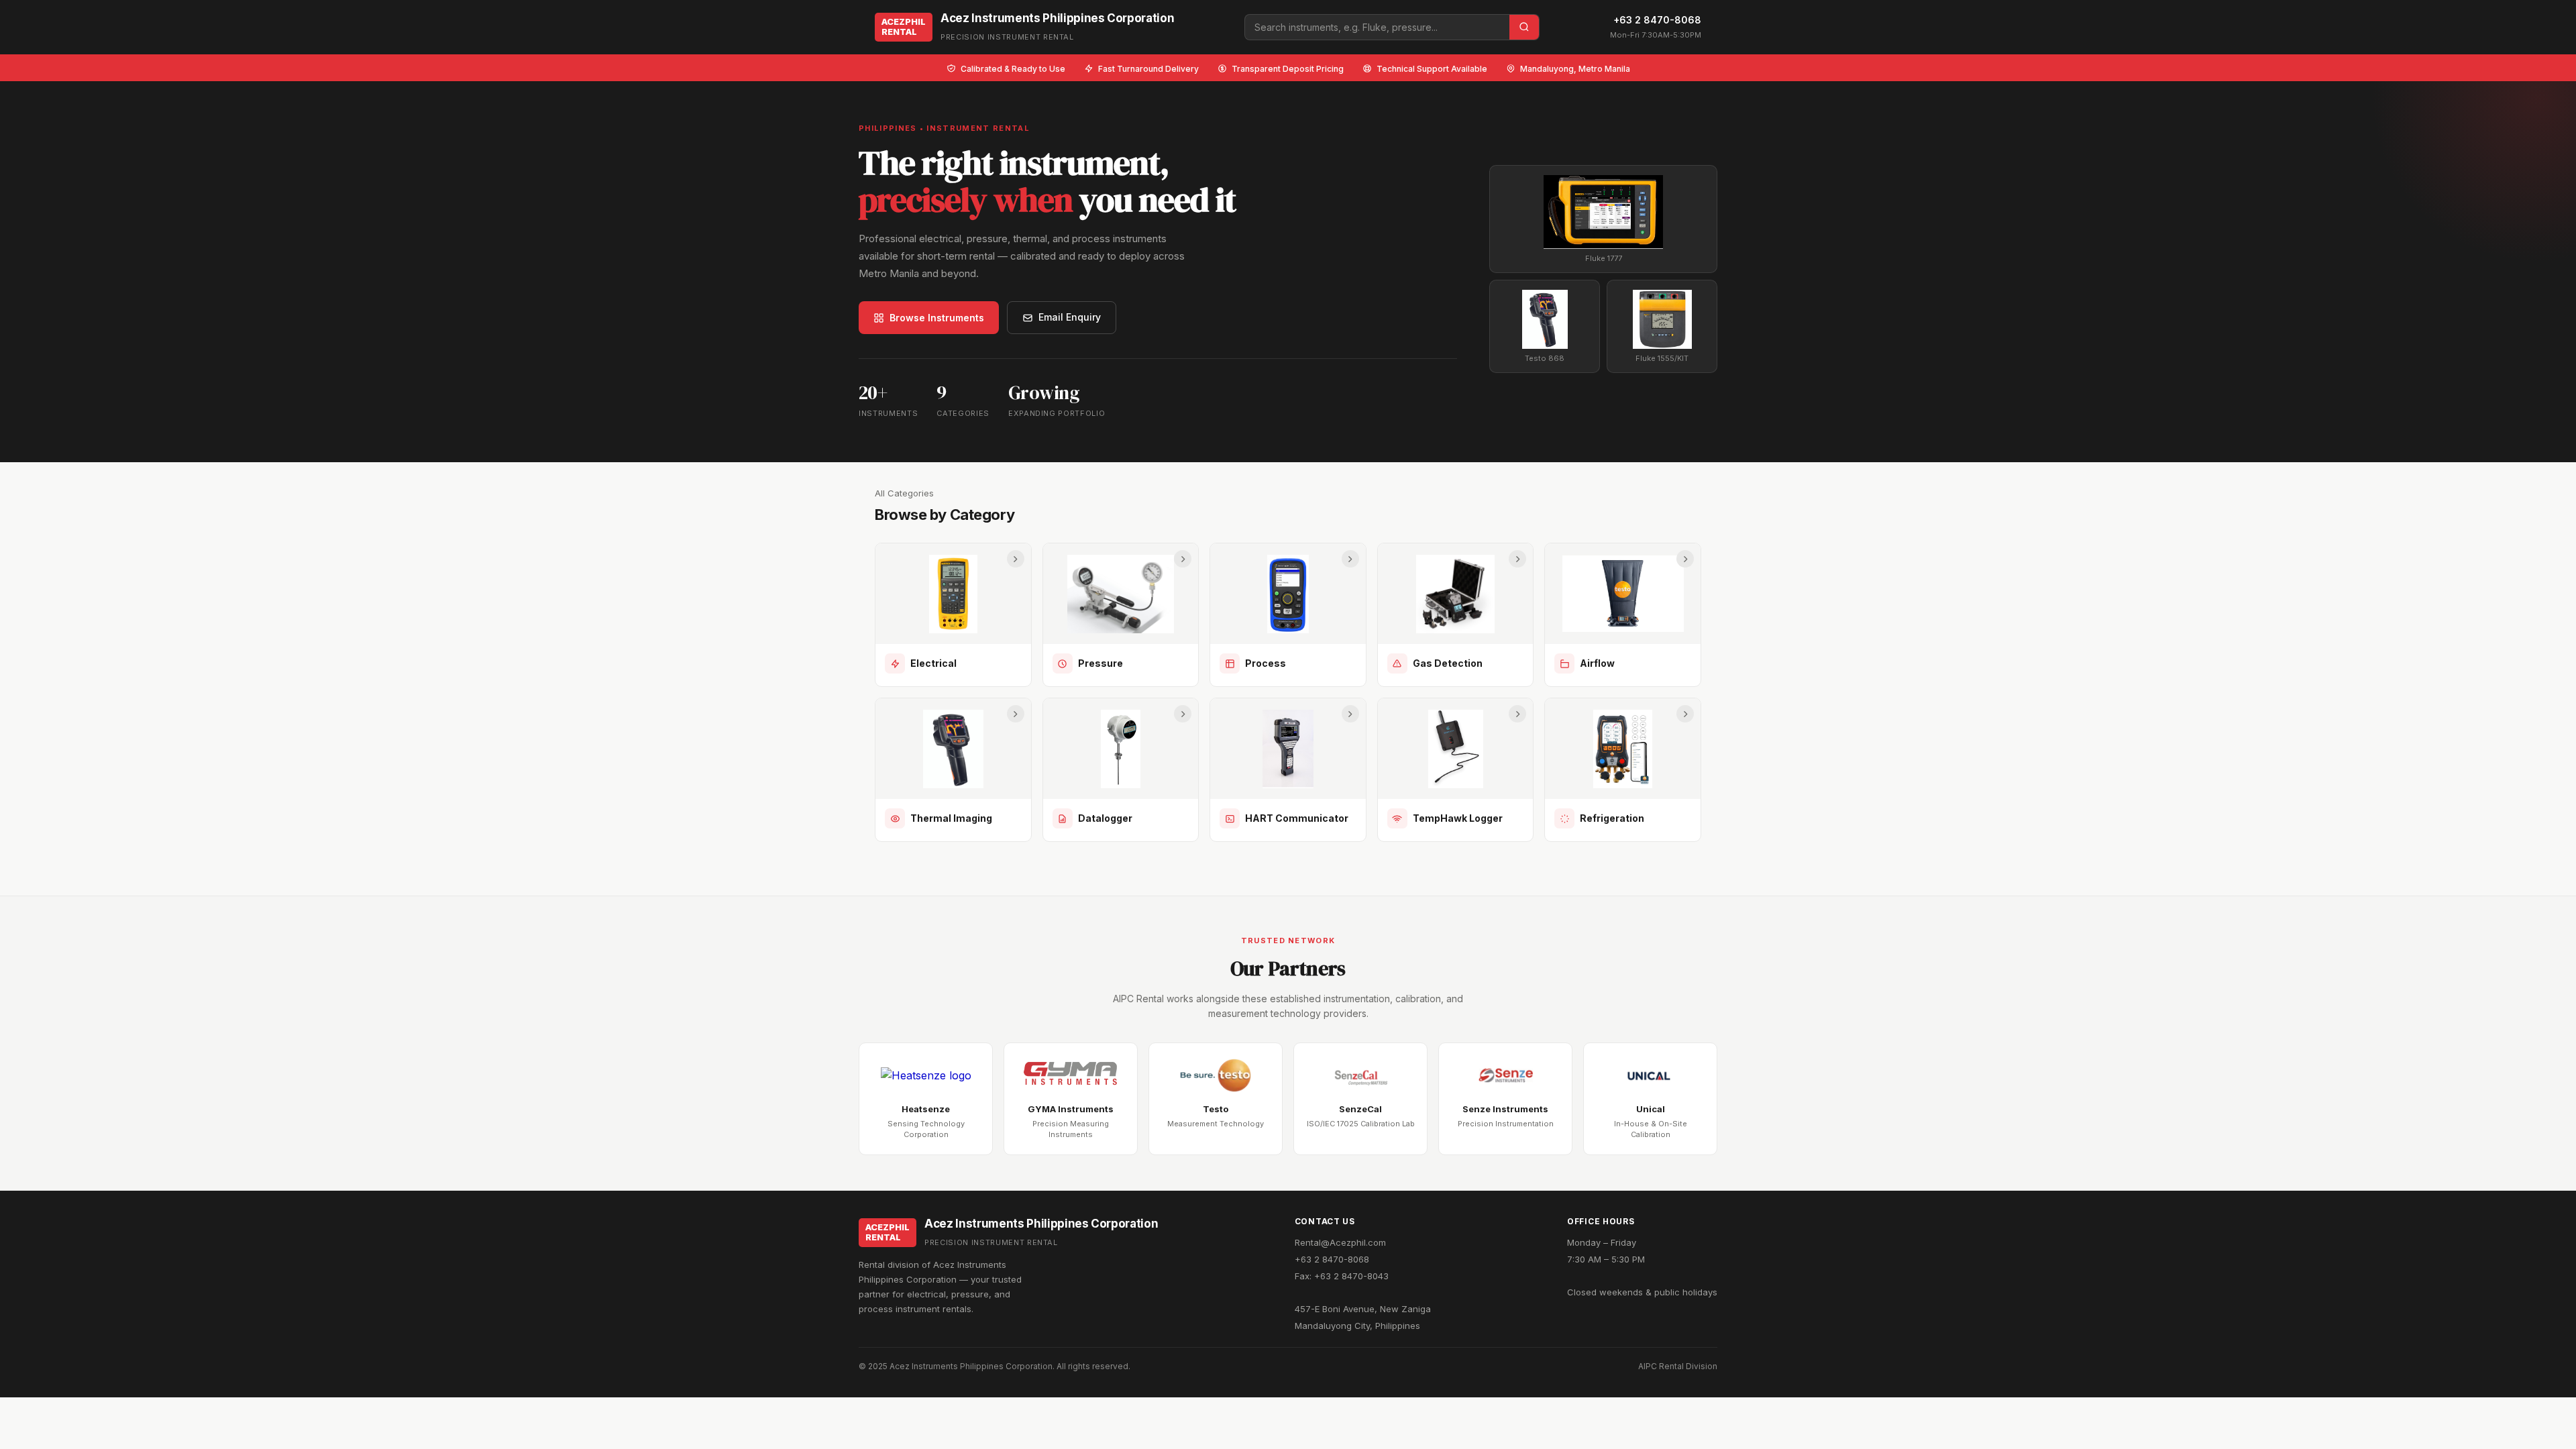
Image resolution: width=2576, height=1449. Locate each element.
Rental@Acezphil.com (1340, 1242)
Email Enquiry (1070, 317)
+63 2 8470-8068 (1657, 20)
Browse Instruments (937, 318)
